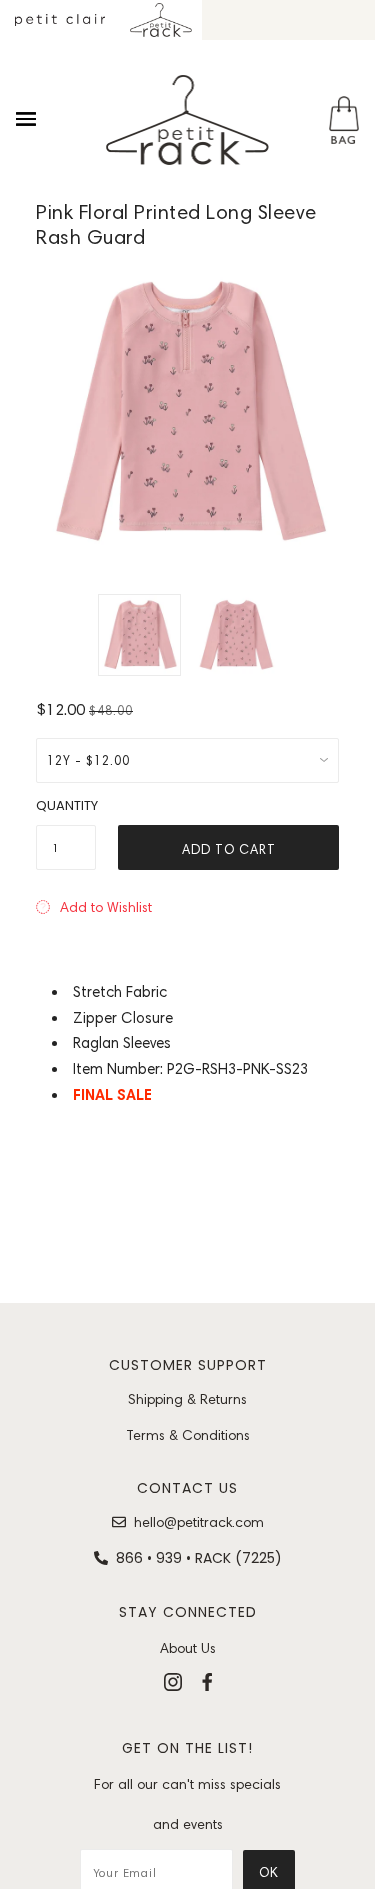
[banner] (188, 120)
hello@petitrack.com (199, 1522)
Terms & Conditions (188, 1435)
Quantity (66, 805)
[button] (94, 907)
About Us (188, 1648)
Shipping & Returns (187, 1399)
